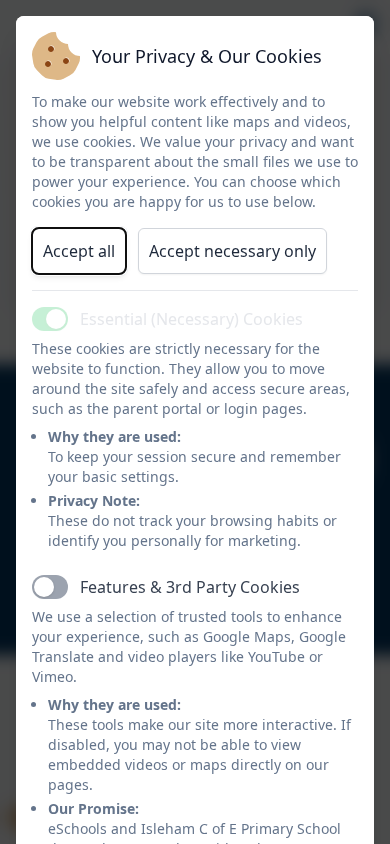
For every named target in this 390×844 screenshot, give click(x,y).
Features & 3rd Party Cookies (190, 587)
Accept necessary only (232, 251)
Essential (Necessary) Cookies (191, 319)
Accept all (79, 251)
